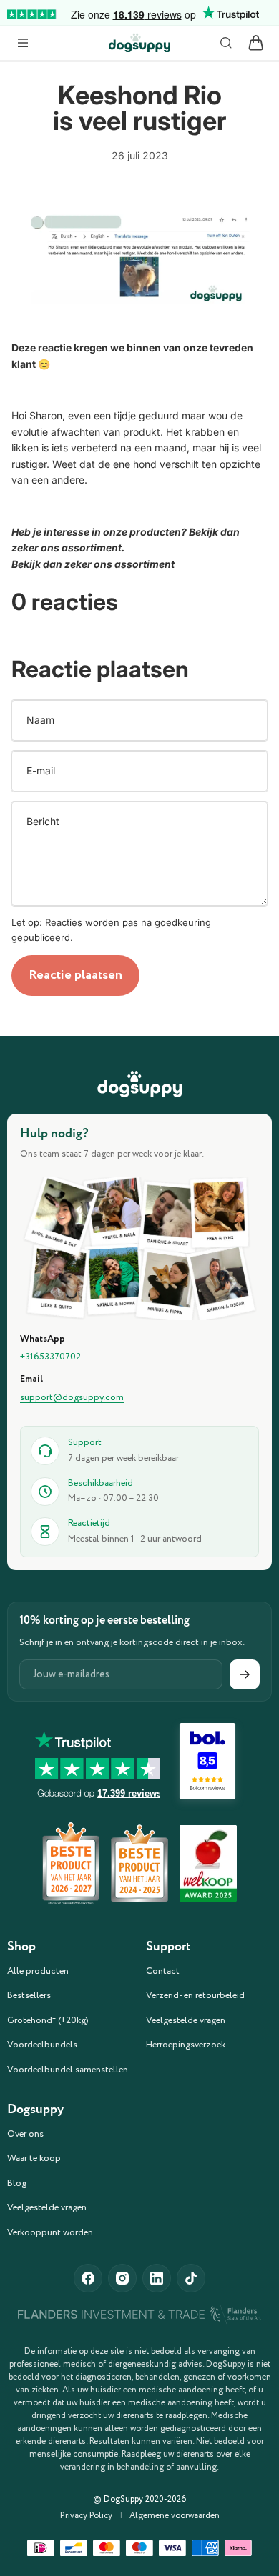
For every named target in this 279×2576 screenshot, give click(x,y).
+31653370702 (50, 1357)
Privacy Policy (86, 2516)
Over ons (25, 2134)
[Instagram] (122, 2278)
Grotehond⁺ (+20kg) (48, 2021)
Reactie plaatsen (75, 975)
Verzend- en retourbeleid (195, 1996)
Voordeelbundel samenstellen (68, 2070)
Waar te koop (34, 2158)
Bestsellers (29, 1996)
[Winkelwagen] (256, 43)
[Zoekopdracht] (226, 43)
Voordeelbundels (42, 2045)
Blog (17, 2183)
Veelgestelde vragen (186, 2021)
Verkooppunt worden (50, 2233)
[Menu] (23, 43)
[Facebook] (88, 2278)
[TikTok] (191, 2278)
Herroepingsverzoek (186, 2045)
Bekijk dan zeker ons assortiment (94, 564)
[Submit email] (245, 1674)
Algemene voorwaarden (175, 2516)
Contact (163, 1971)
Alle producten (38, 1971)
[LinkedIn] (157, 2278)
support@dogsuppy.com (72, 1398)
